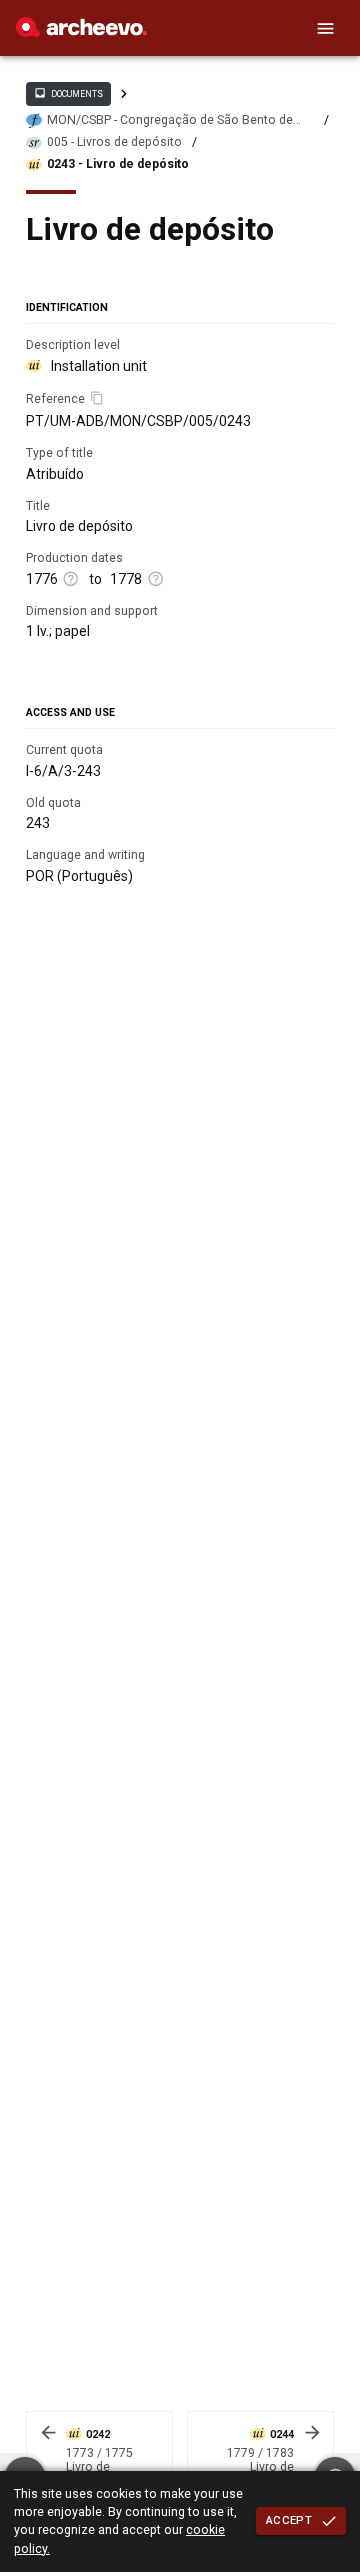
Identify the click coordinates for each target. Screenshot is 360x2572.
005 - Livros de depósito (114, 142)
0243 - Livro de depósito (118, 164)
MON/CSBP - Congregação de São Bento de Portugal (170, 120)
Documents (68, 93)
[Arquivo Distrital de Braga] (81, 32)
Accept (289, 2520)
